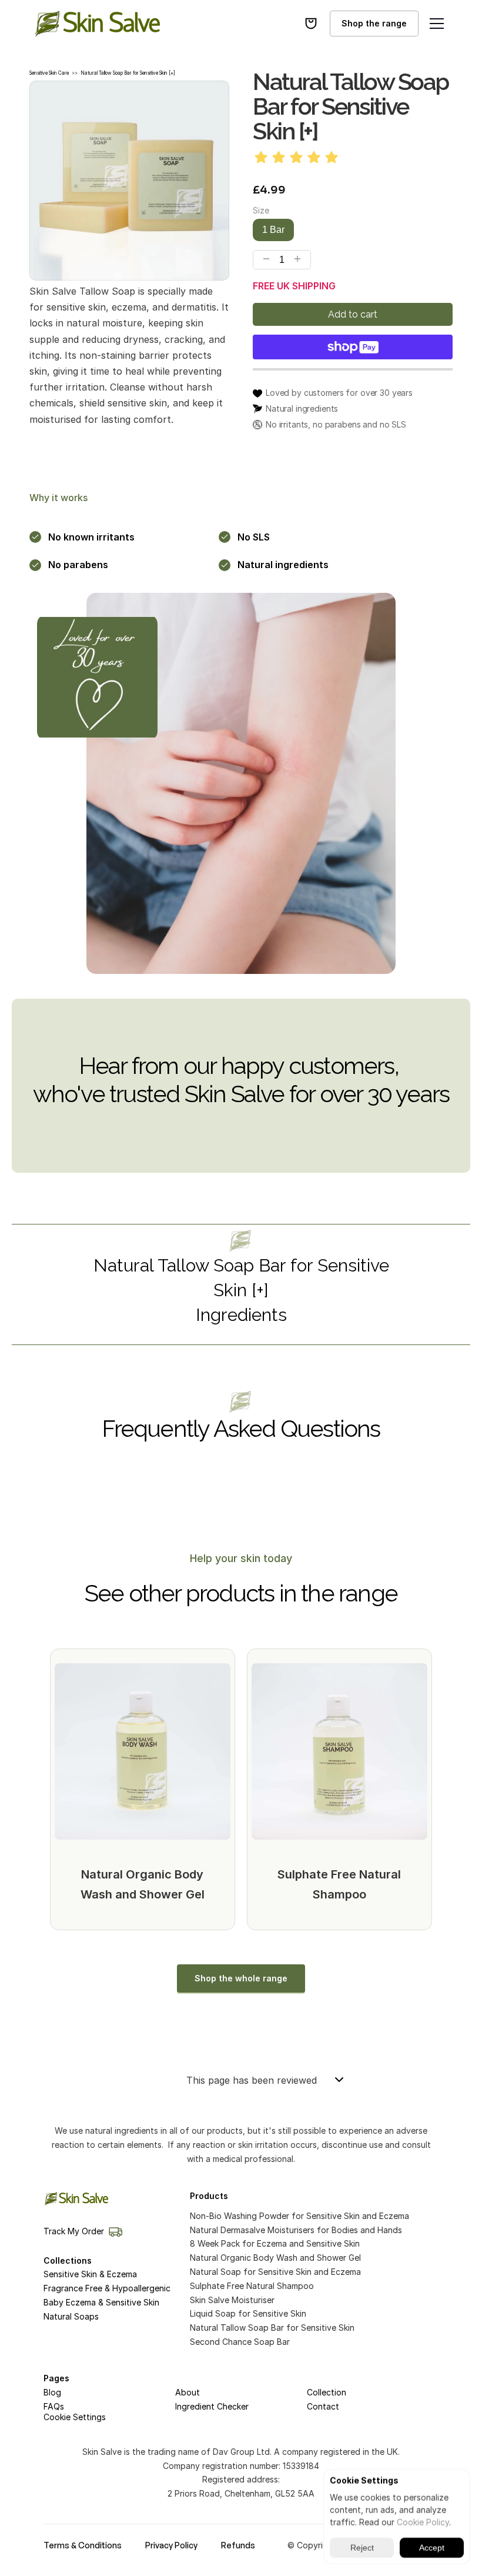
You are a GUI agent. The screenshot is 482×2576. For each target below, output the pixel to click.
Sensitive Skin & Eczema (90, 2274)
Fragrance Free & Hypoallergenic (107, 2288)
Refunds (238, 2545)
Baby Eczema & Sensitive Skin (101, 2302)
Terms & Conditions (83, 2545)
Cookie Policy (423, 2522)
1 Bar (273, 230)
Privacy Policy (171, 2545)
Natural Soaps (71, 2316)
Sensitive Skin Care (49, 73)
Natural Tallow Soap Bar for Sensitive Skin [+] (128, 73)
